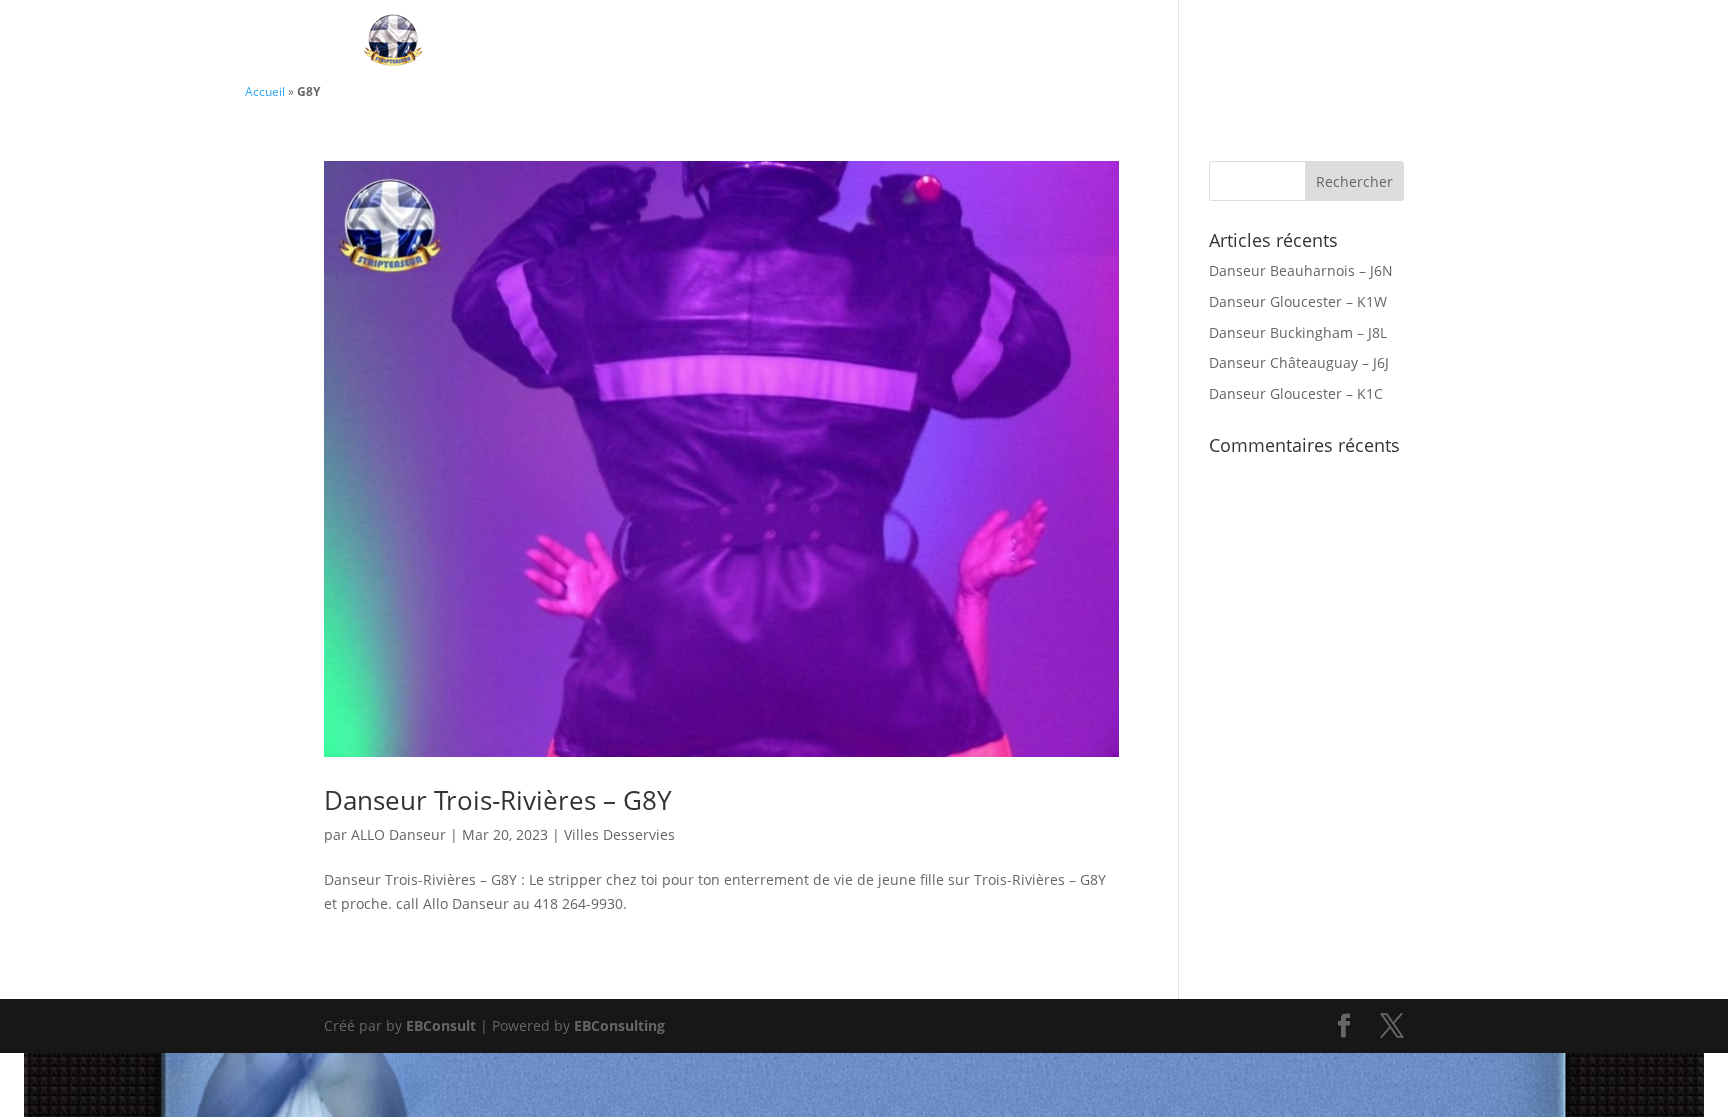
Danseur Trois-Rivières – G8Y (498, 800)
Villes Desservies (1282, 43)
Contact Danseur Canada (1052, 43)
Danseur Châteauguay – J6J (1299, 362)
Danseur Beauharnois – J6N (1301, 270)
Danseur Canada (822, 43)
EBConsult (441, 1025)
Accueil (265, 91)
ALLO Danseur (398, 834)
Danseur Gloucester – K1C (1296, 393)
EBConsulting (619, 1025)
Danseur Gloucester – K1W (1298, 301)
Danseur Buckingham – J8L (1298, 332)
